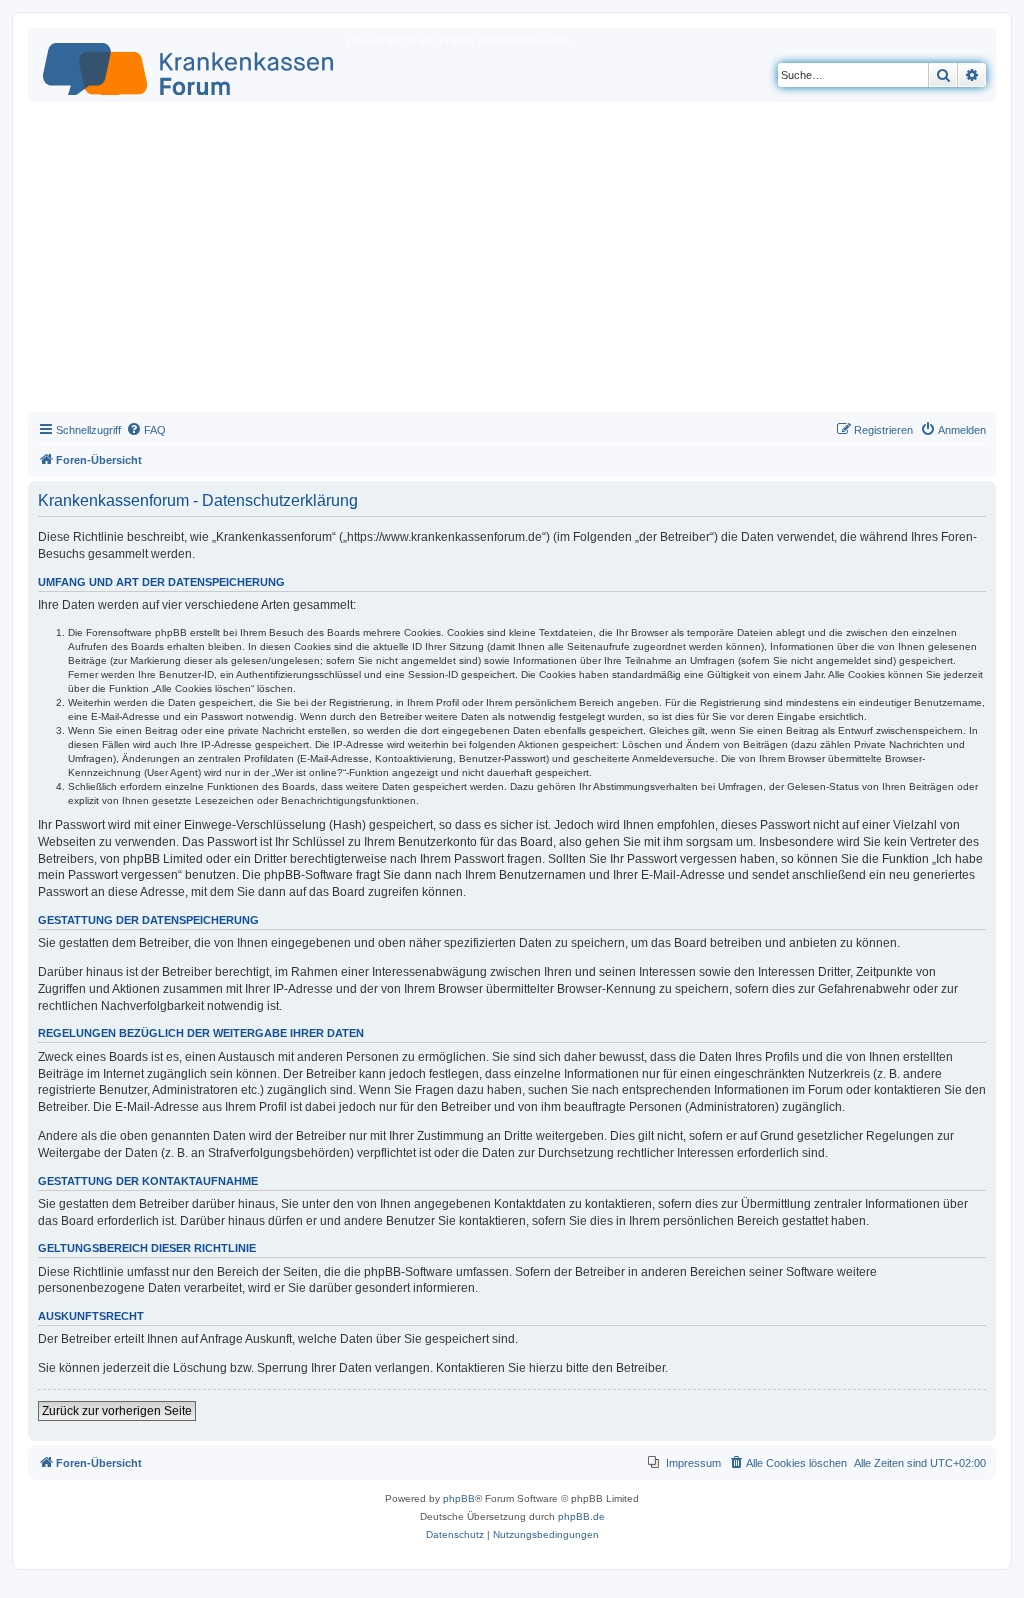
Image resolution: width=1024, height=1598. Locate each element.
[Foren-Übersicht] (189, 65)
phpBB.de (581, 1516)
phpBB (459, 1498)
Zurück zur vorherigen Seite (117, 1411)
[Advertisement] (512, 262)
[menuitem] (146, 430)
